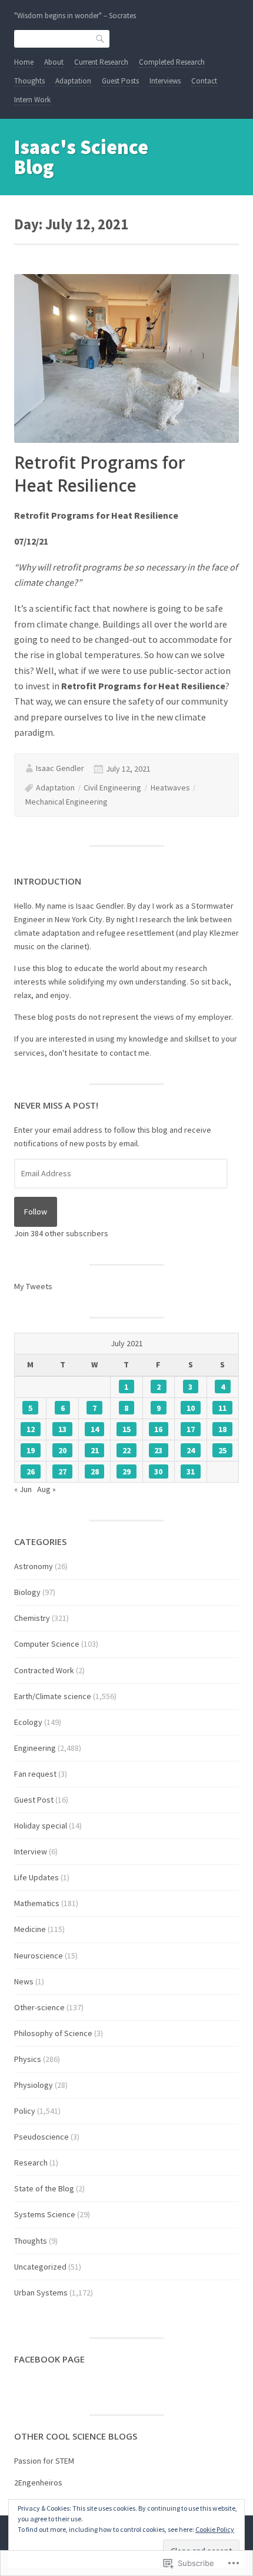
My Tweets (33, 1286)
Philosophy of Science (53, 2033)
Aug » (46, 1489)
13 (62, 1429)
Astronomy (34, 1566)
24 (191, 1450)
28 (95, 1471)
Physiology (34, 2085)
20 (62, 1450)
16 (158, 1429)
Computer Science (47, 1644)
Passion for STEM (44, 2461)
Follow (36, 1212)
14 (95, 1429)
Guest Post (34, 1800)
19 (31, 1450)
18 (222, 1429)
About (54, 62)
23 (158, 1450)
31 (191, 1471)
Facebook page (49, 2359)
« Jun (23, 1489)
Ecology (28, 1722)
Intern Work (32, 100)
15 (126, 1429)
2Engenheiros (38, 2482)
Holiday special (41, 1826)
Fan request (35, 1774)
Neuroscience (39, 1956)
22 (126, 1450)
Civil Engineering (112, 788)
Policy (25, 2111)
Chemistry (32, 1618)
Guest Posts (120, 81)
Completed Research (172, 62)
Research (31, 2163)
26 (31, 1471)
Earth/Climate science (53, 1696)
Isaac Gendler (60, 768)
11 (222, 1408)
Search (101, 38)
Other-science (39, 2007)
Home (24, 62)
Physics (28, 2059)
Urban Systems (41, 2293)
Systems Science (45, 2214)
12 (31, 1429)
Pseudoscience (41, 2137)
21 (95, 1450)
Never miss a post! (56, 1105)
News (24, 1981)
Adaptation (73, 81)
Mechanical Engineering (66, 802)
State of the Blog (44, 2188)
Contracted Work (44, 1670)
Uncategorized (40, 2267)
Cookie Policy (215, 2529)
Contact (204, 81)
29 (126, 1471)
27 (62, 1471)
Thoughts (29, 81)
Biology (27, 1592)
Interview (31, 1851)
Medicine (30, 1929)
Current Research (101, 62)
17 (191, 1429)
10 (191, 1408)
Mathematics (37, 1903)
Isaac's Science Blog (81, 157)
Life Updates (36, 1877)
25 (222, 1450)
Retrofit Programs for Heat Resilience (100, 474)
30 (158, 1471)
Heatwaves (170, 788)
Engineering (35, 1748)
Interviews (165, 81)
